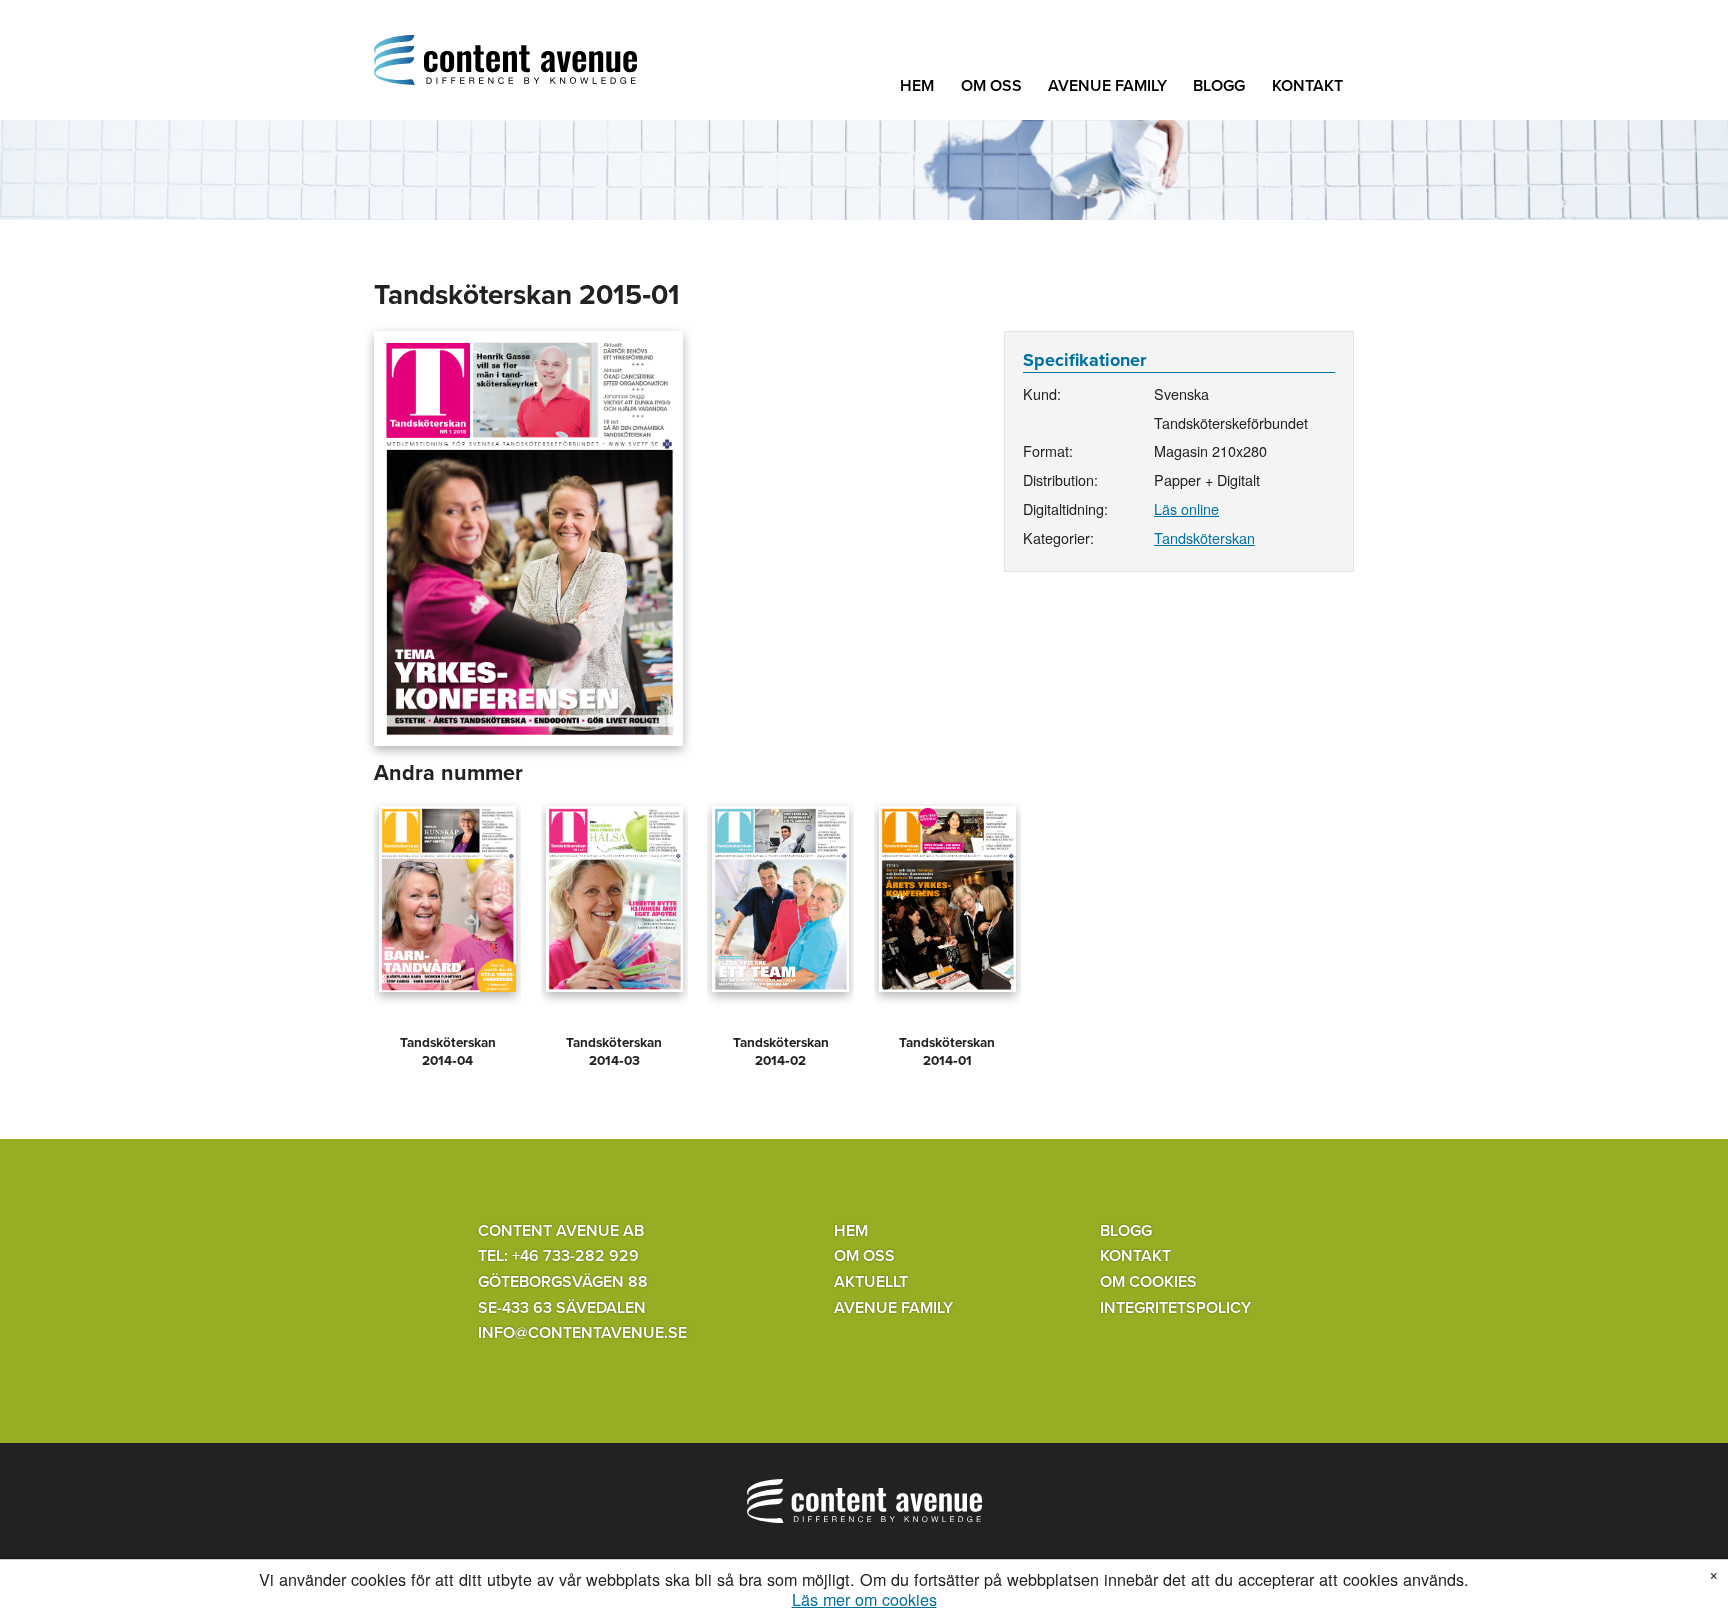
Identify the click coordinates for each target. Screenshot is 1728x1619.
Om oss (991, 86)
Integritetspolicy (1175, 1308)
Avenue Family (1107, 86)
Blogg (1219, 86)
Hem (917, 86)
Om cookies (1148, 1282)
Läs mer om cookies (864, 1599)
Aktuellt (871, 1282)
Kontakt (1307, 86)
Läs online (1186, 508)
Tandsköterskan (1204, 537)
